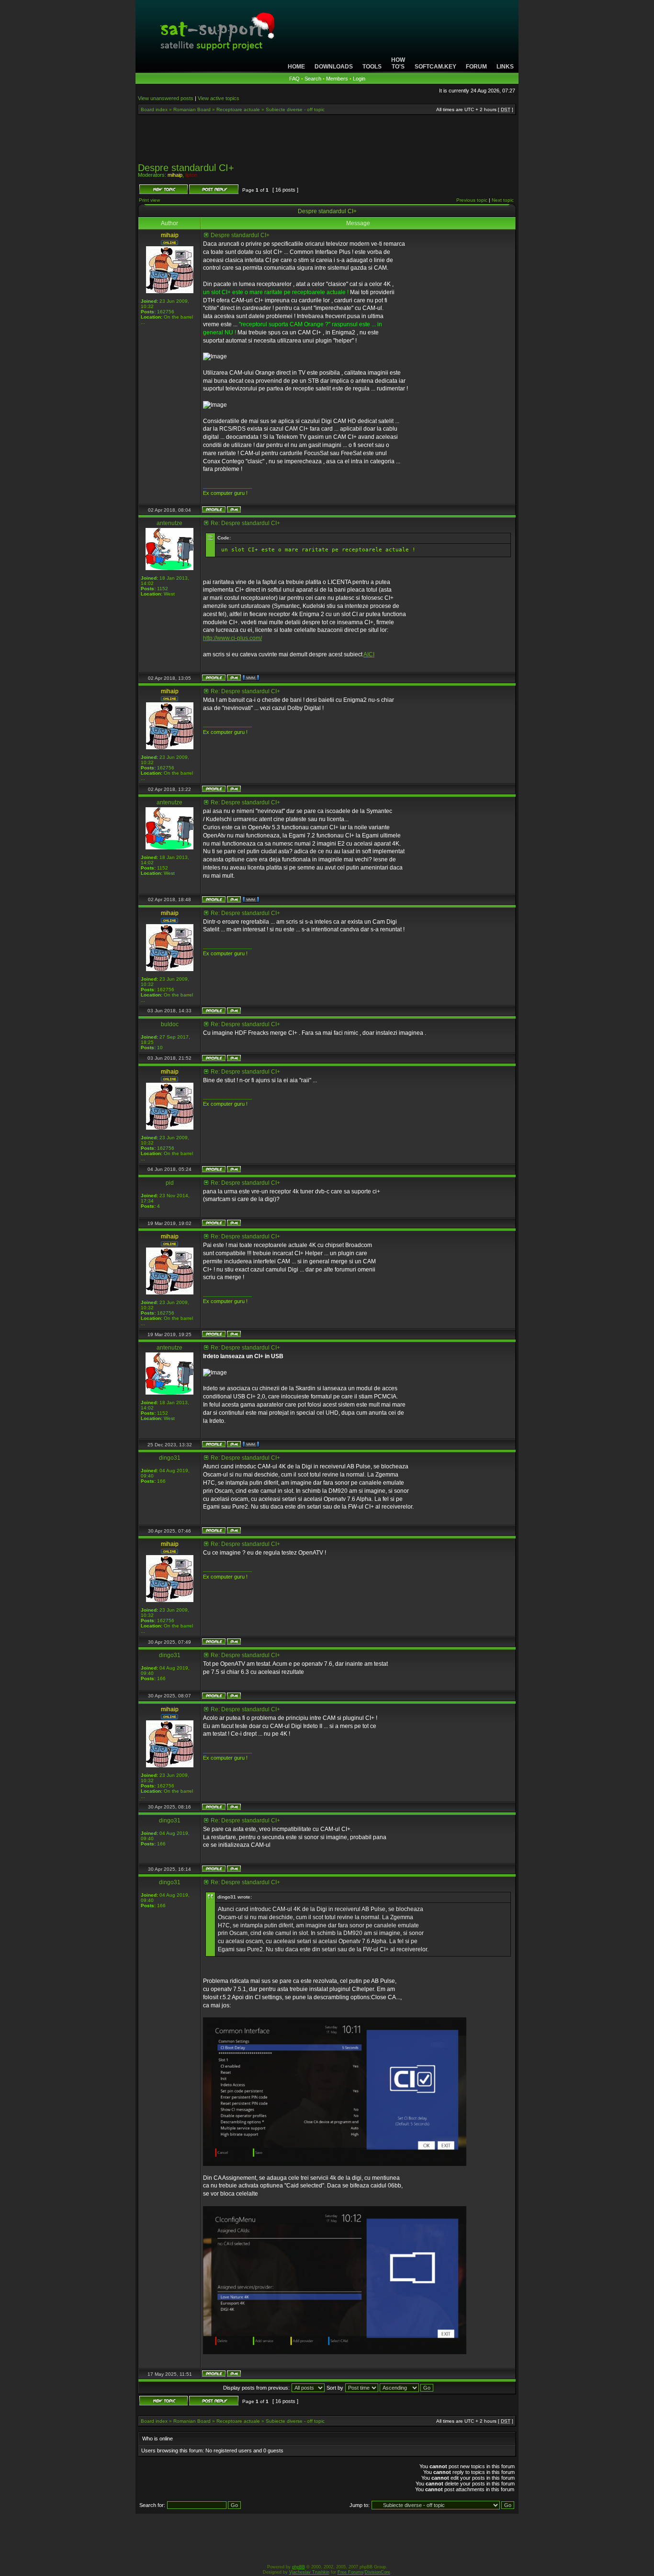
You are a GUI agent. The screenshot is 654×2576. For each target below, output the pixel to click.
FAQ (294, 79)
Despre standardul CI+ (186, 168)
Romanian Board (192, 109)
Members (337, 79)
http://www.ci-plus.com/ (232, 638)
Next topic (503, 200)
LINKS (505, 67)
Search (313, 79)
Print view (149, 200)
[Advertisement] (327, 142)
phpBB (299, 2567)
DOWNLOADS (334, 67)
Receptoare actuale (238, 109)
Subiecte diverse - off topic (295, 109)
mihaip (175, 175)
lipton (191, 175)
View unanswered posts (166, 98)
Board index (154, 109)
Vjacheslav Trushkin (309, 2572)
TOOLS (372, 67)
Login (359, 79)
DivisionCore (378, 2572)
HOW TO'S (398, 63)
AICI (369, 654)
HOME (296, 67)
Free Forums (350, 2572)
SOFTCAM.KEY (435, 67)
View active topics (219, 98)
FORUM (476, 67)
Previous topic (472, 200)
